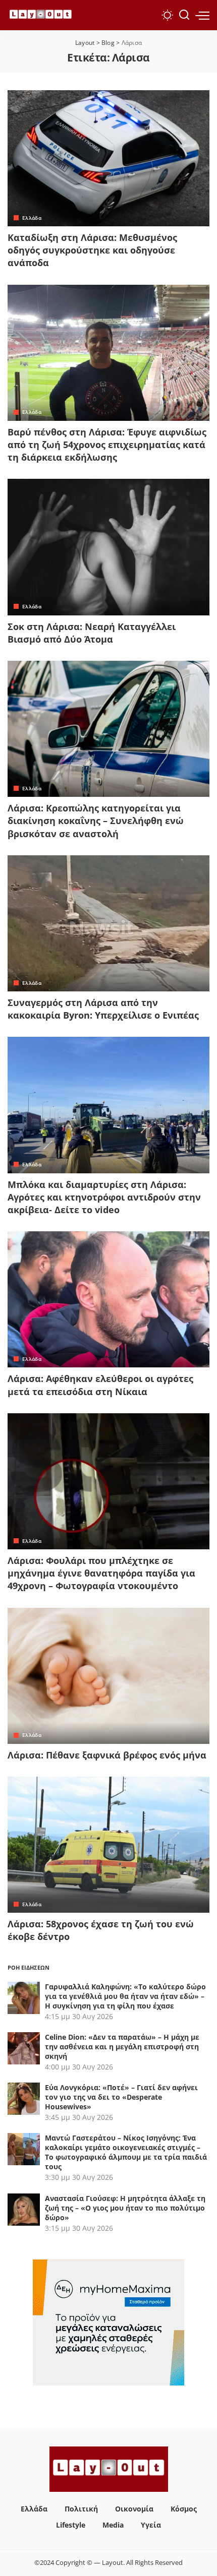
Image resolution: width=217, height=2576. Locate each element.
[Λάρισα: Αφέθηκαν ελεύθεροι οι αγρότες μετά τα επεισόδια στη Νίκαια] (108, 1299)
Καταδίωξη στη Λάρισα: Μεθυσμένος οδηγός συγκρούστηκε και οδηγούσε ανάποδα (92, 250)
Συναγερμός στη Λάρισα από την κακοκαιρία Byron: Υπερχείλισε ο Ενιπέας (103, 1009)
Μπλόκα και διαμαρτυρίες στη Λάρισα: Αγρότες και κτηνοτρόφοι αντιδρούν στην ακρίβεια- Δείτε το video (104, 1197)
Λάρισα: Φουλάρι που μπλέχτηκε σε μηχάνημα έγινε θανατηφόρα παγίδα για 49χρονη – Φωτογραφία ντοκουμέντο (101, 1573)
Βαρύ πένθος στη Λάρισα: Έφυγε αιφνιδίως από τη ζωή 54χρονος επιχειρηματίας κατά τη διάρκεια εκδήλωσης (107, 445)
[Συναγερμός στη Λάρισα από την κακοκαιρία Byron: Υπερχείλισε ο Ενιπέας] (108, 923)
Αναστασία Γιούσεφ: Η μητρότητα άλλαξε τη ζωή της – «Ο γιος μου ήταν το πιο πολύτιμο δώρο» (125, 2208)
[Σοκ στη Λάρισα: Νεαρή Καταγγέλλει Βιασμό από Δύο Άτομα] (108, 547)
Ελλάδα (32, 218)
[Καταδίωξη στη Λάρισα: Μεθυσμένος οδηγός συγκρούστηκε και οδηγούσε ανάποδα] (108, 158)
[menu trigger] (202, 15)
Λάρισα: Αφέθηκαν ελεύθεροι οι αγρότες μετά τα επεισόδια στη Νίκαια (100, 1385)
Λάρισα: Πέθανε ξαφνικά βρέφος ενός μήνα (107, 1755)
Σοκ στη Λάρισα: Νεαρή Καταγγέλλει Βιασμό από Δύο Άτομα (92, 633)
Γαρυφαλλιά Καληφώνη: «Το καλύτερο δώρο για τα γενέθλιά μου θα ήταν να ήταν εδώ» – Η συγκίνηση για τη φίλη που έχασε (125, 1996)
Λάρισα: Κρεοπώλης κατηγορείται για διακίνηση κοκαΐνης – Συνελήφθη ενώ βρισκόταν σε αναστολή (96, 821)
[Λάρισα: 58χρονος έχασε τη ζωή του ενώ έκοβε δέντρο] (108, 1845)
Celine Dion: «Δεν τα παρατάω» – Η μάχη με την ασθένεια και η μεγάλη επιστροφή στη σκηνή (122, 2047)
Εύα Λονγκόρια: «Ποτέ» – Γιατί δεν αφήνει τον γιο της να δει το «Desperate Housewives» (121, 2097)
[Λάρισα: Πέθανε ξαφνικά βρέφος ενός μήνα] (108, 1676)
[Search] (184, 15)
